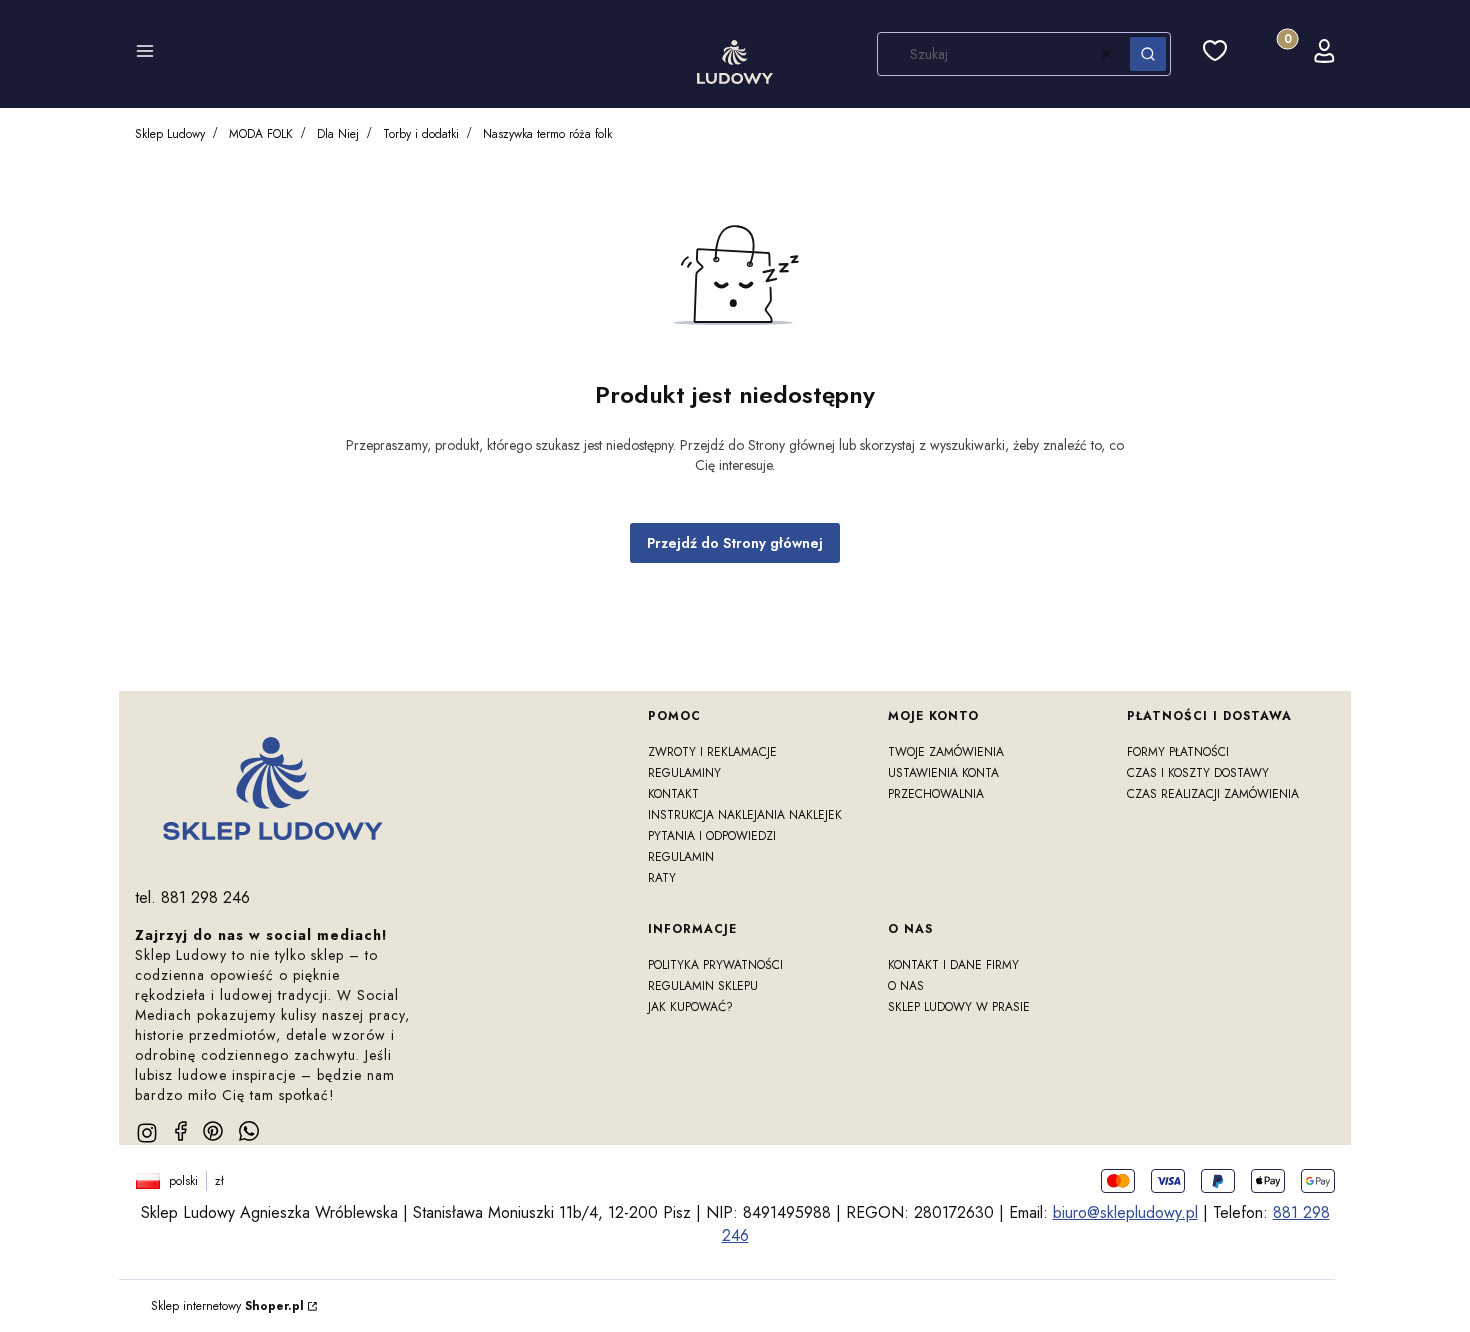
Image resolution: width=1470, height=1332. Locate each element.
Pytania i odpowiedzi (712, 836)
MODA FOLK (261, 134)
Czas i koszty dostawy (1198, 773)
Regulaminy (684, 773)
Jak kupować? (690, 1007)
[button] (145, 54)
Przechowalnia (936, 794)
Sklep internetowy (227, 1306)
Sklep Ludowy (170, 134)
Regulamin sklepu (703, 986)
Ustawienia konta (943, 773)
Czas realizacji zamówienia (1213, 794)
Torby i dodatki (421, 134)
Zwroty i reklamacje (712, 752)
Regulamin (681, 857)
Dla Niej (338, 134)
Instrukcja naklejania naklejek (745, 815)
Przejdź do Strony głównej (735, 543)
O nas (906, 986)
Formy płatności (1178, 752)
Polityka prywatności (715, 965)
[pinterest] (213, 1131)
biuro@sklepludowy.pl (1125, 1212)
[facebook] (181, 1131)
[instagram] (147, 1133)
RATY (662, 878)
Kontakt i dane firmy (953, 965)
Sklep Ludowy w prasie (959, 1007)
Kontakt (673, 794)
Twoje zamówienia (946, 752)
